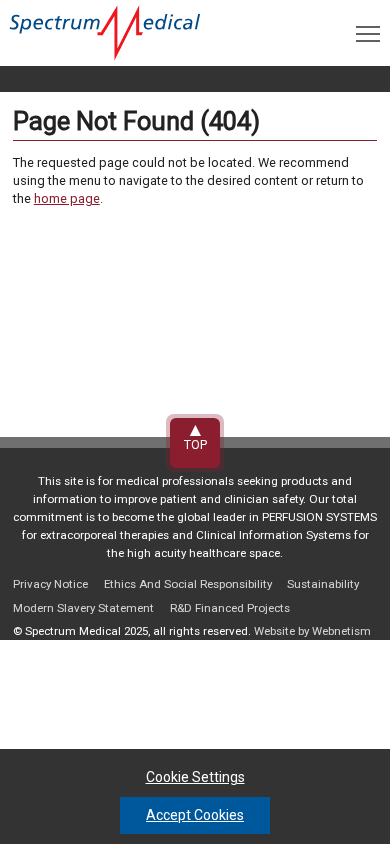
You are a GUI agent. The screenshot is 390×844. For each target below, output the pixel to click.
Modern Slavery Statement (83, 608)
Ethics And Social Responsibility (188, 584)
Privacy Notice (50, 584)
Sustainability (323, 584)
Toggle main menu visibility (368, 33)
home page (67, 198)
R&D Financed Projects (230, 608)
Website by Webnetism (312, 631)
